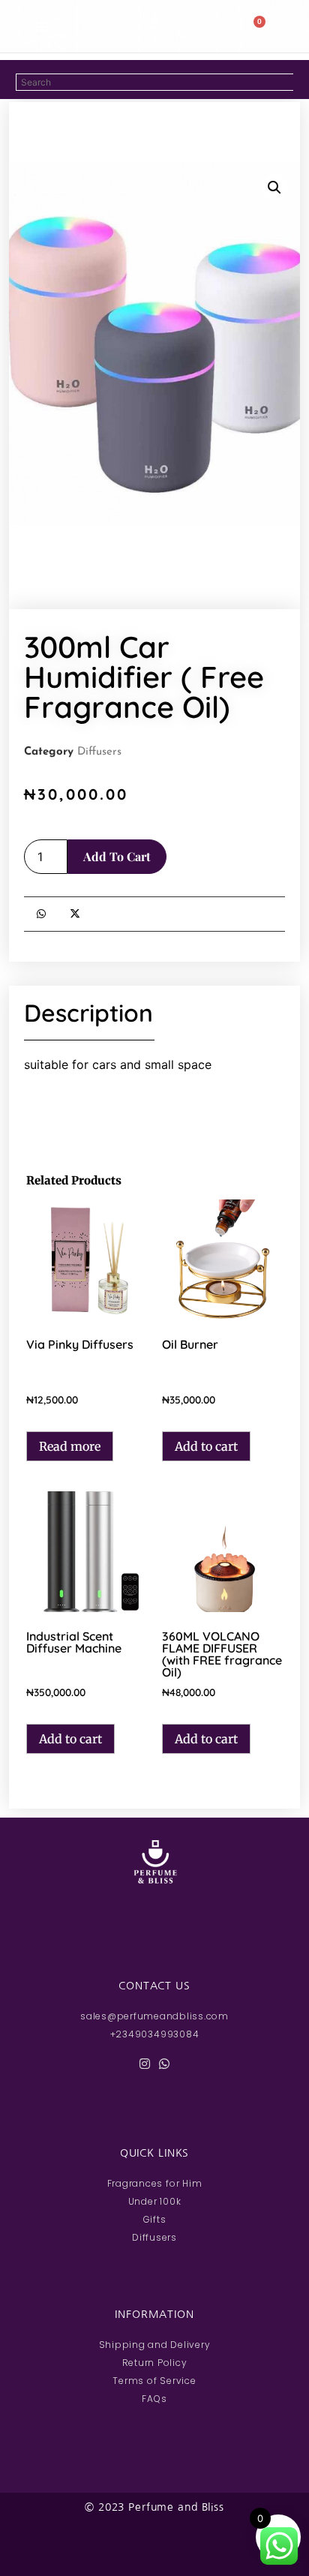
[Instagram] (145, 2064)
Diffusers (99, 752)
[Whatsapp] (164, 2064)
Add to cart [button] (206, 1446)
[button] (42, 26)
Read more (70, 1446)
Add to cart (117, 856)
